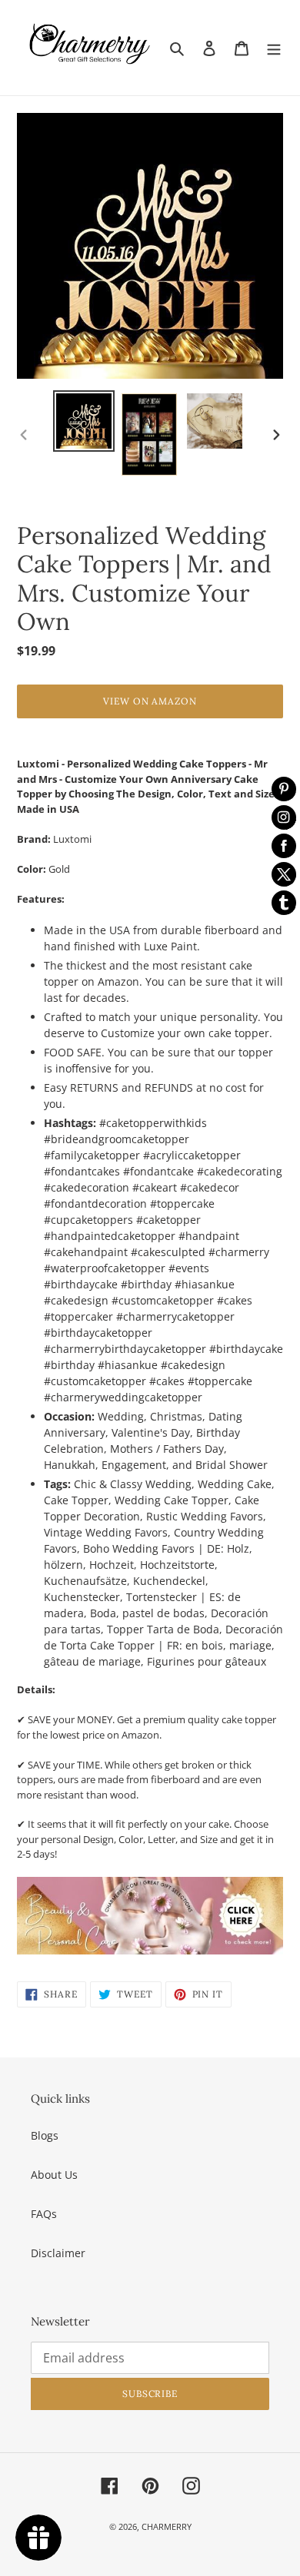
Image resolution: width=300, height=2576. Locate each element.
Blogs (45, 2135)
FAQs (44, 2214)
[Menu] (274, 48)
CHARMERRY (167, 2526)
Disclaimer (58, 2253)
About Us (54, 2175)
